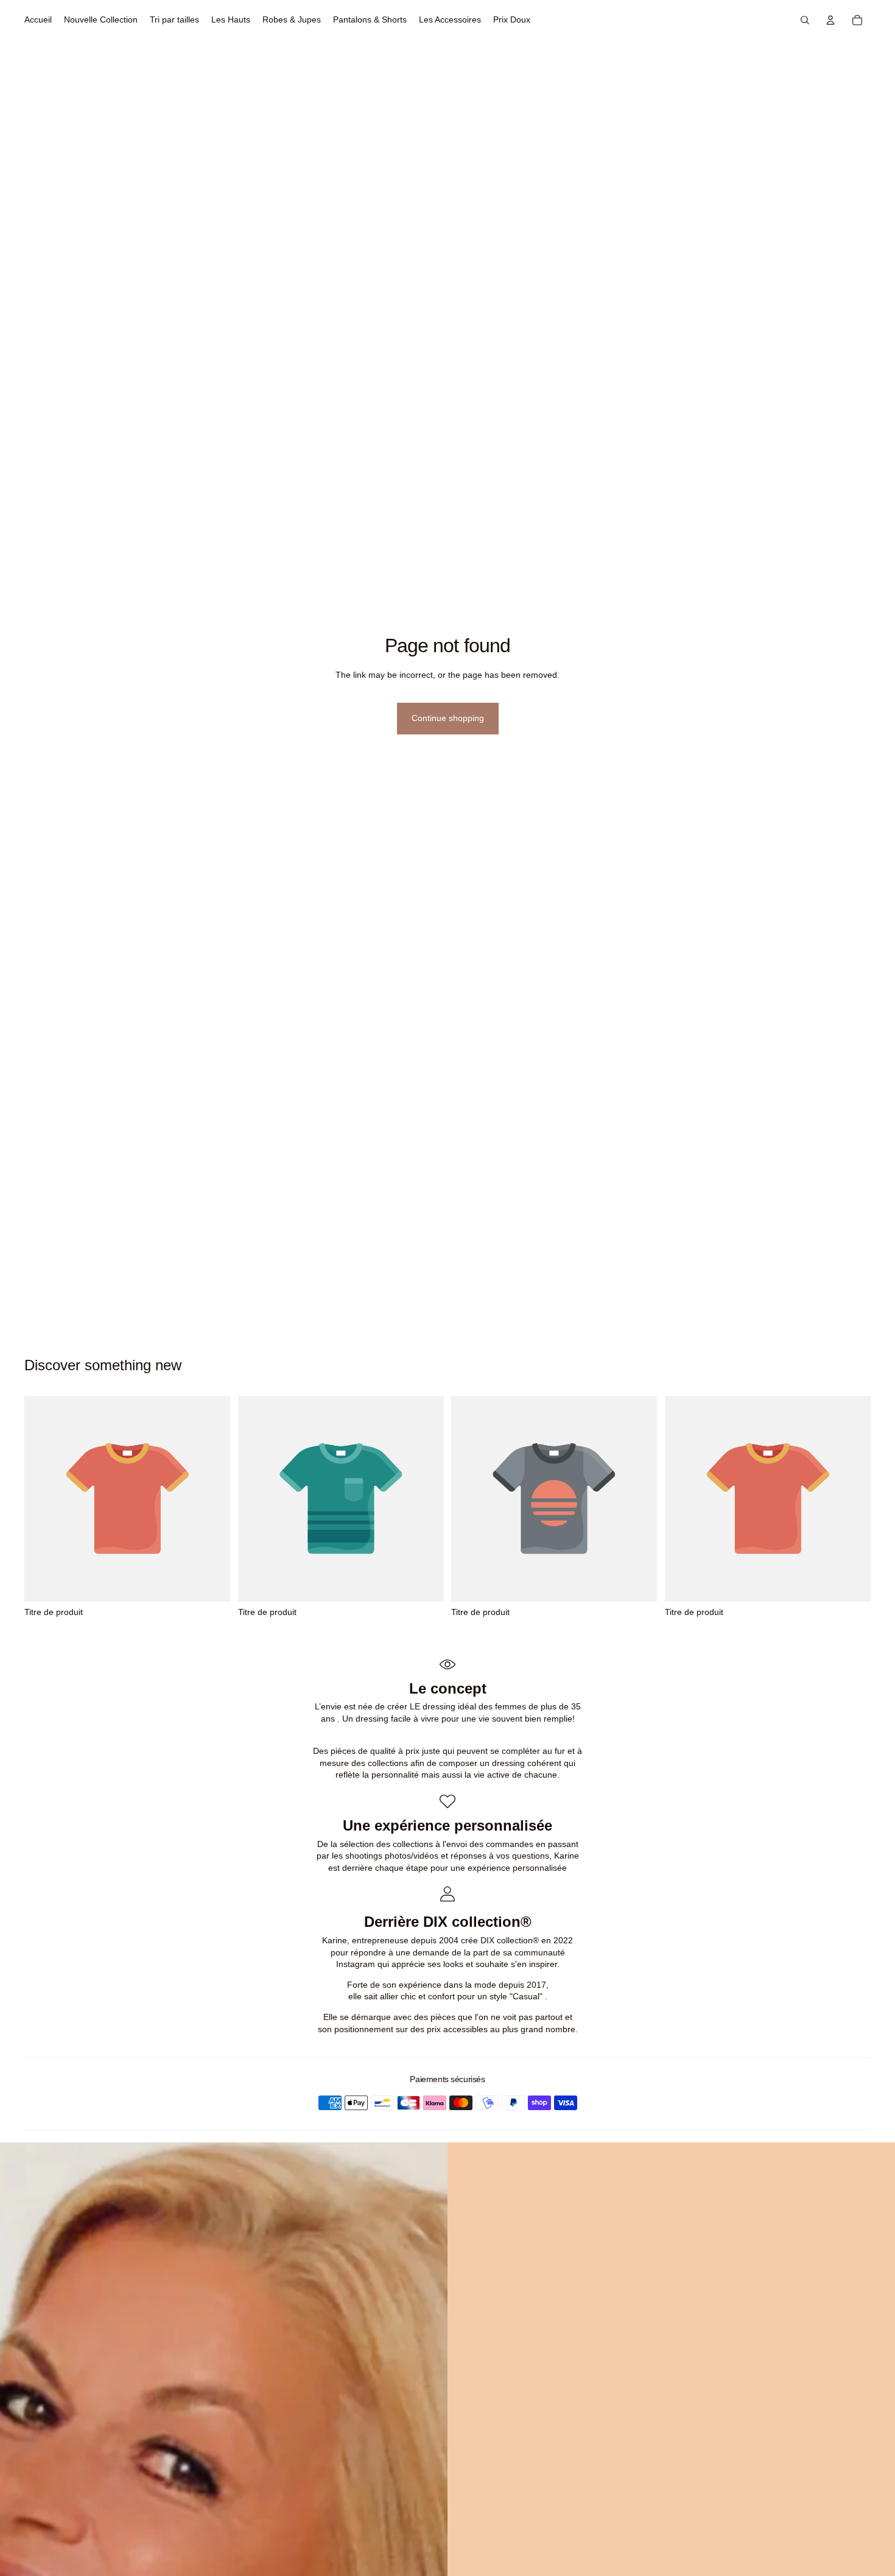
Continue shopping (448, 718)
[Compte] (830, 20)
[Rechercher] (805, 20)
